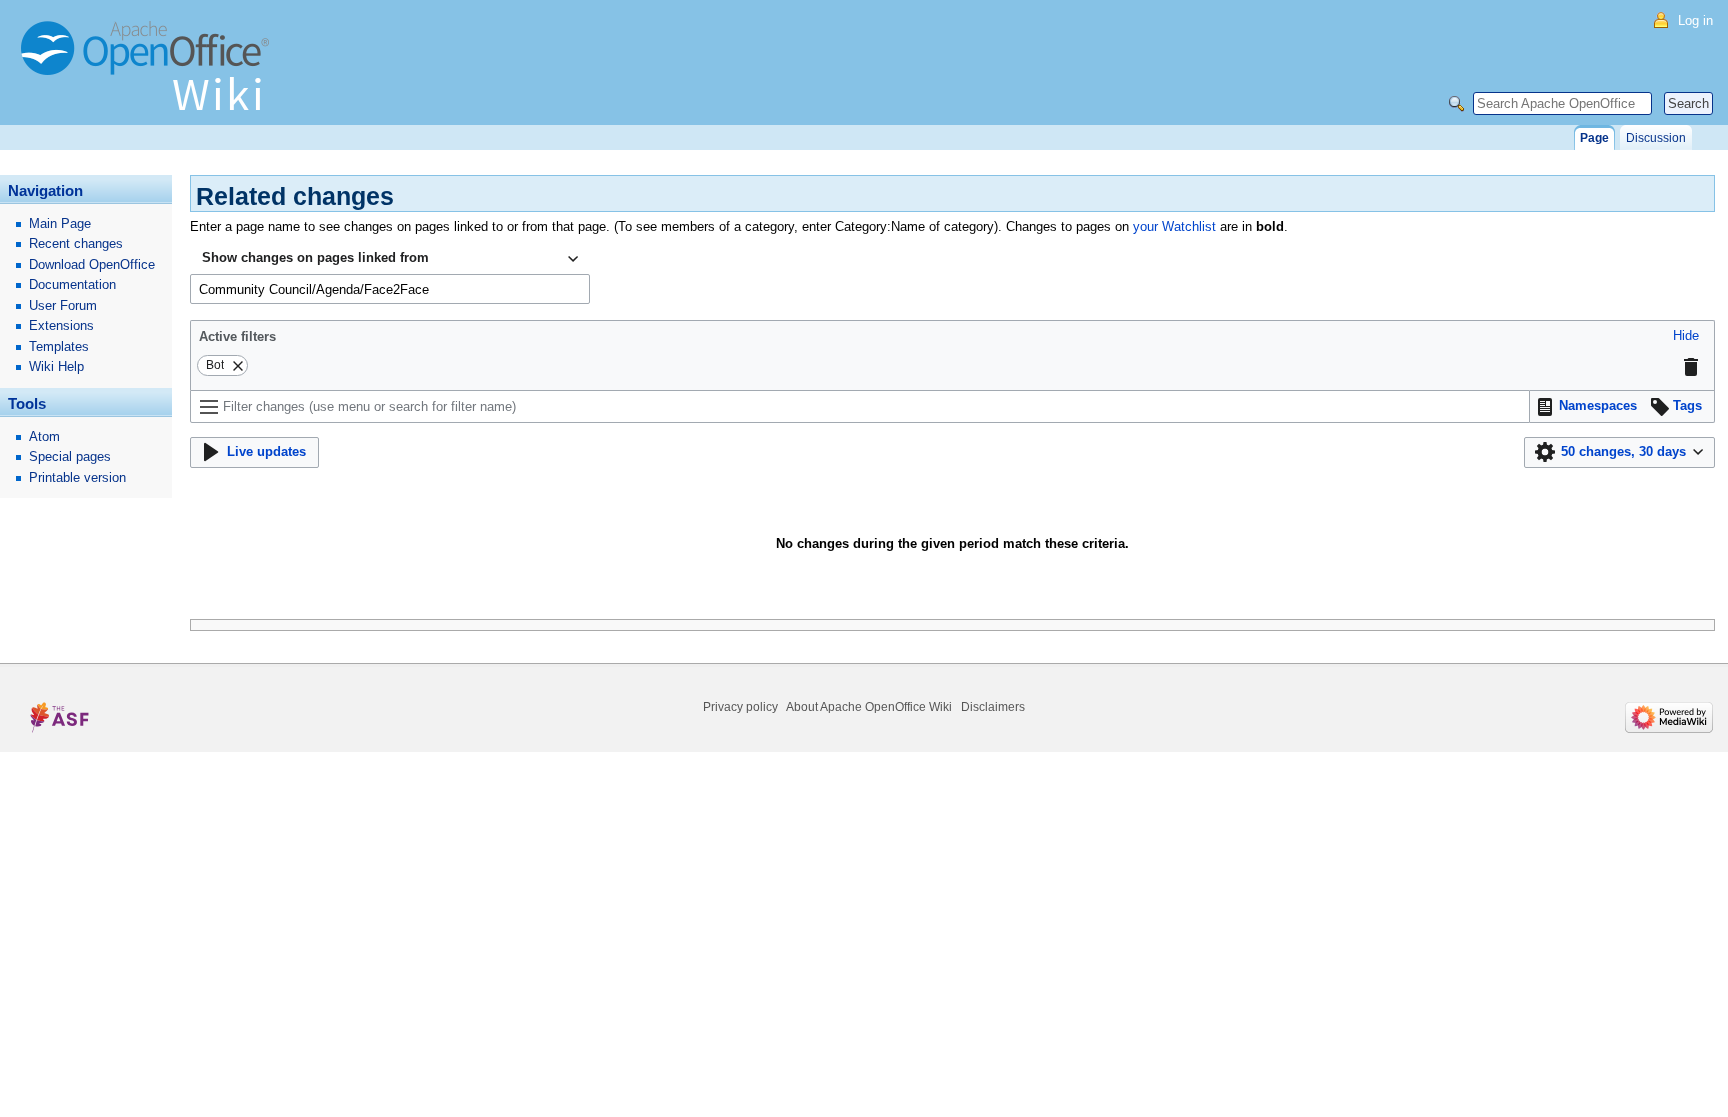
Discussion (1656, 138)
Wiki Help (56, 366)
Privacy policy (740, 707)
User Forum (63, 305)
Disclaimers (993, 707)
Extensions (61, 325)
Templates (59, 346)
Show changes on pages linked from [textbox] (315, 257)
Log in (1695, 20)
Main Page (60, 223)
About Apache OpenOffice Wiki (869, 707)
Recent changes (76, 243)
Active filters (237, 336)
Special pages (70, 456)
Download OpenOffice (92, 264)
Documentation (72, 284)
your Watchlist (1174, 226)
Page (1594, 138)
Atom (44, 436)
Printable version (77, 477)
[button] (1686, 336)
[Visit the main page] (150, 75)
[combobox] (390, 259)
